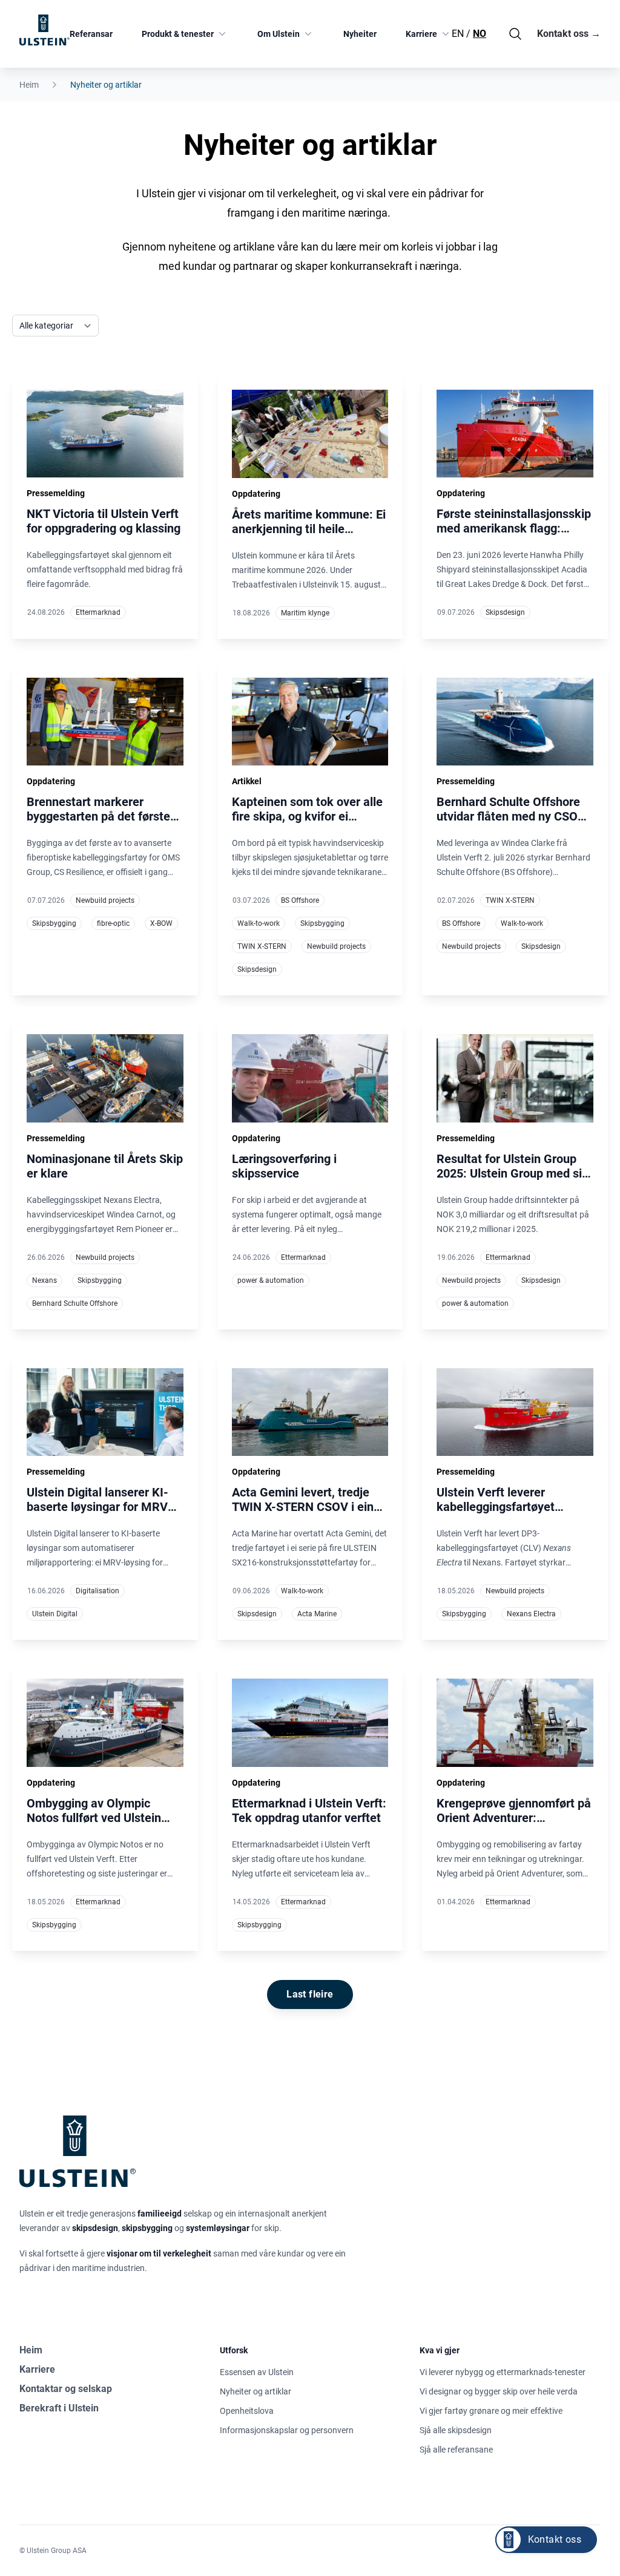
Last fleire (310, 1994)
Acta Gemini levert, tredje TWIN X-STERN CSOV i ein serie (303, 1507)
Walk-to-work (259, 923)
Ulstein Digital (55, 1614)
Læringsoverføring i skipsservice (284, 1166)
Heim (29, 85)
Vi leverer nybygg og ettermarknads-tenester (503, 2372)
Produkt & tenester (178, 34)
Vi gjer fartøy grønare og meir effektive (491, 2411)
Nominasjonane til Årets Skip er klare (105, 1166)
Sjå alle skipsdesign (456, 2430)
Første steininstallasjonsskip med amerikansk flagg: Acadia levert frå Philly (514, 528)
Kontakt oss (569, 34)
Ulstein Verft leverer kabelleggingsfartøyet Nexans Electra (496, 1507)
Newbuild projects (105, 900)
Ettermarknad (98, 612)
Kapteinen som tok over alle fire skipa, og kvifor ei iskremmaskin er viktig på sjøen (307, 824)
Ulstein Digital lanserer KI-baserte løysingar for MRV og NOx (97, 1507)
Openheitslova (247, 2411)
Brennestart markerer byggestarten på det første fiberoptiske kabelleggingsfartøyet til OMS (98, 831)
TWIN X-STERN (262, 946)
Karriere (421, 34)
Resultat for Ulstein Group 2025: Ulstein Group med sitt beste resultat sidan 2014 (513, 1173)
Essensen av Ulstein (257, 2372)
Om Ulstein (279, 34)
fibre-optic (113, 923)
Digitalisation (97, 1591)
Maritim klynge (305, 613)
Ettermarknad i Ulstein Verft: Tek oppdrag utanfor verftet (309, 1811)
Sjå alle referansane (456, 2450)
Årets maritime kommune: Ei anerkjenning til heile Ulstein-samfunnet (309, 529)
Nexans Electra (531, 1614)
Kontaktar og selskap (66, 2389)
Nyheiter (360, 34)
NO (480, 34)
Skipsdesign (505, 612)
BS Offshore (300, 900)
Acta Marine (317, 1614)
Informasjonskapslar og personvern (287, 2430)
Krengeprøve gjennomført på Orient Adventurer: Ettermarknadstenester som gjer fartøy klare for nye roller (514, 1832)
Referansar (91, 34)
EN (458, 34)
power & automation (271, 1280)
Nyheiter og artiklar (256, 2391)
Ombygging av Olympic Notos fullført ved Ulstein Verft (94, 1818)
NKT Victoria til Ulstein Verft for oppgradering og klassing (104, 521)
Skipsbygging (54, 923)
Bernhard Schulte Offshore (75, 1303)
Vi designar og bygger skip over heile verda (499, 2391)
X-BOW (161, 923)
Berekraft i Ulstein (59, 2408)
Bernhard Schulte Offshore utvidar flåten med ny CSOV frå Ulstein (511, 816)
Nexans (45, 1280)
